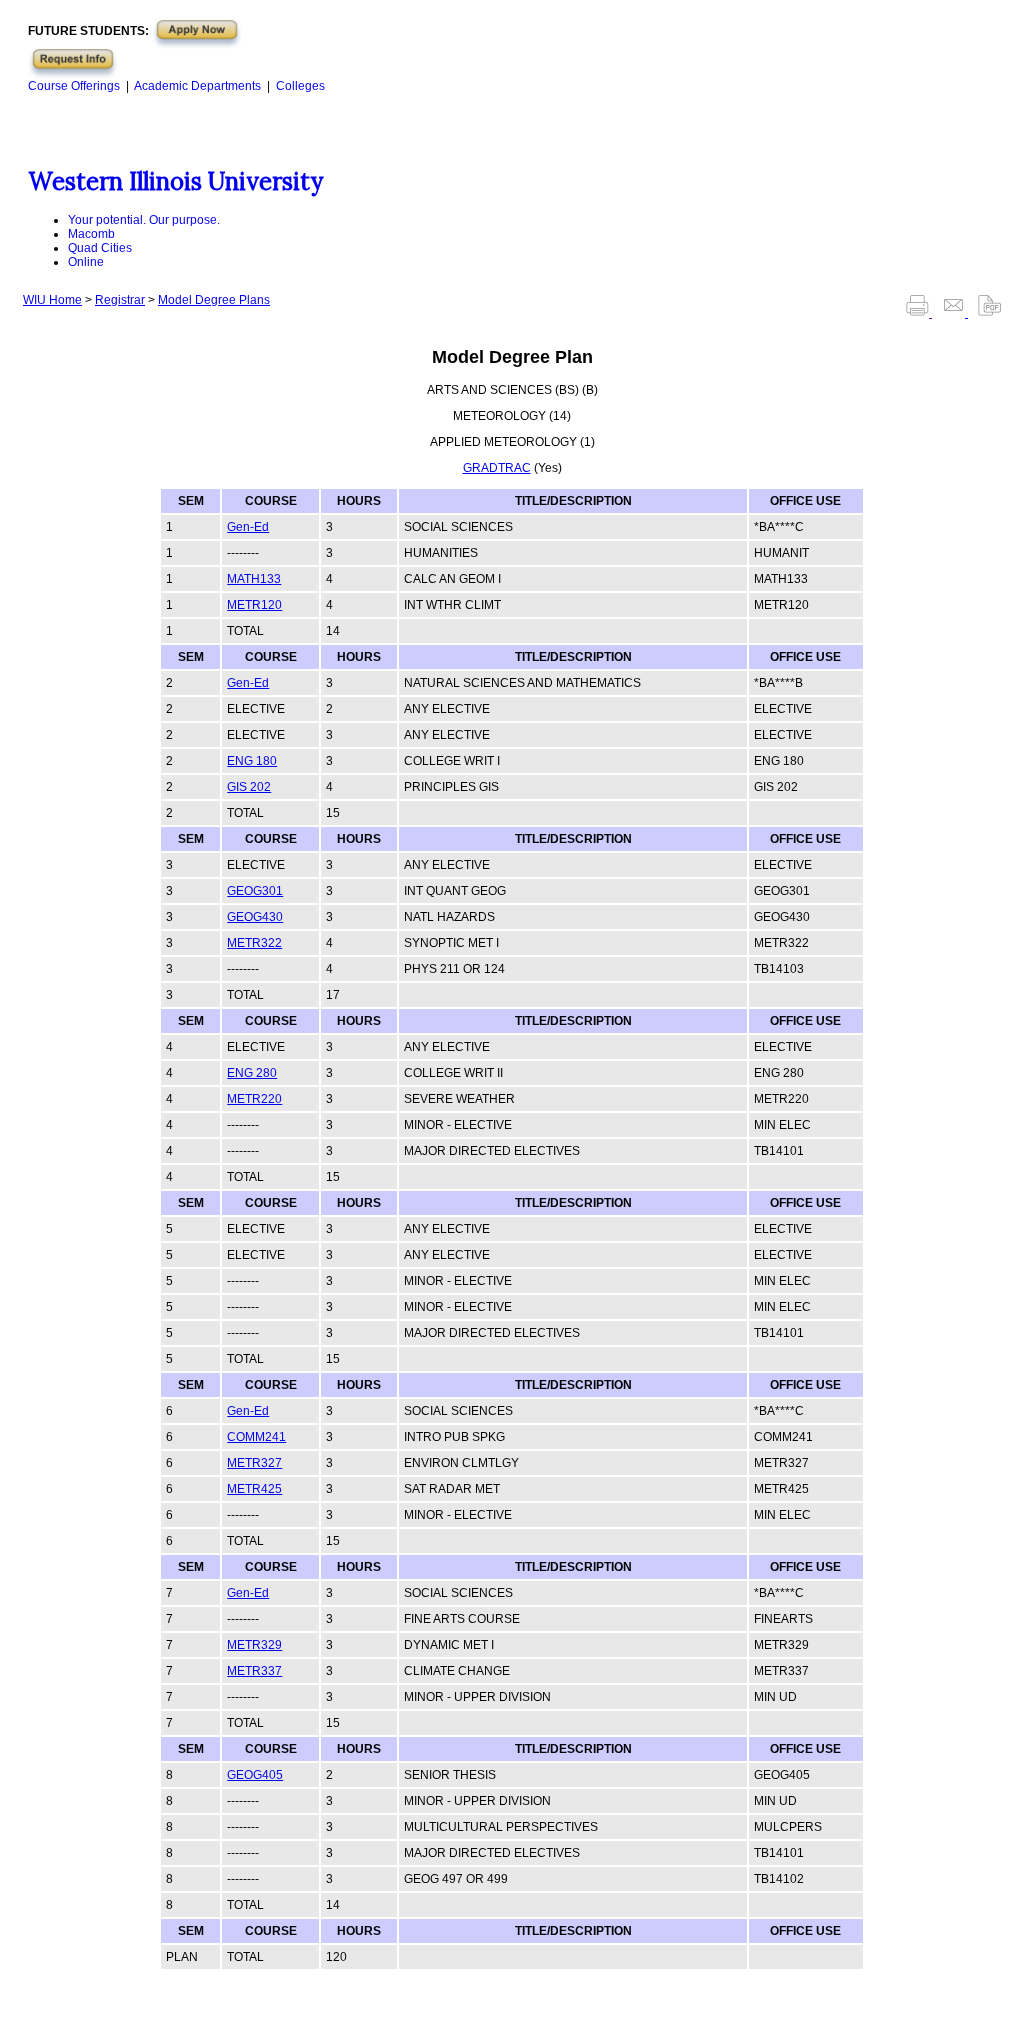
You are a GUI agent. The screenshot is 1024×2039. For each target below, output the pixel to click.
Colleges (300, 86)
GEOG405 (255, 1775)
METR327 (254, 1463)
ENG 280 (252, 1073)
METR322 (254, 943)
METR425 (254, 1489)
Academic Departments (197, 86)
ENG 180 (252, 761)
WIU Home (52, 300)
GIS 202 (249, 787)
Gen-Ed (248, 527)
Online (86, 262)
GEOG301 (255, 891)
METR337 (254, 1671)
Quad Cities (100, 248)
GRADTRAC (497, 468)
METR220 (254, 1099)
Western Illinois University (175, 181)
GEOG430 (255, 917)
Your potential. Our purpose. (144, 220)
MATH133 (254, 579)
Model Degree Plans (214, 300)
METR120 (254, 605)
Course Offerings (74, 86)
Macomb (91, 234)
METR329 (254, 1645)
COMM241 (256, 1437)
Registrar (120, 300)
